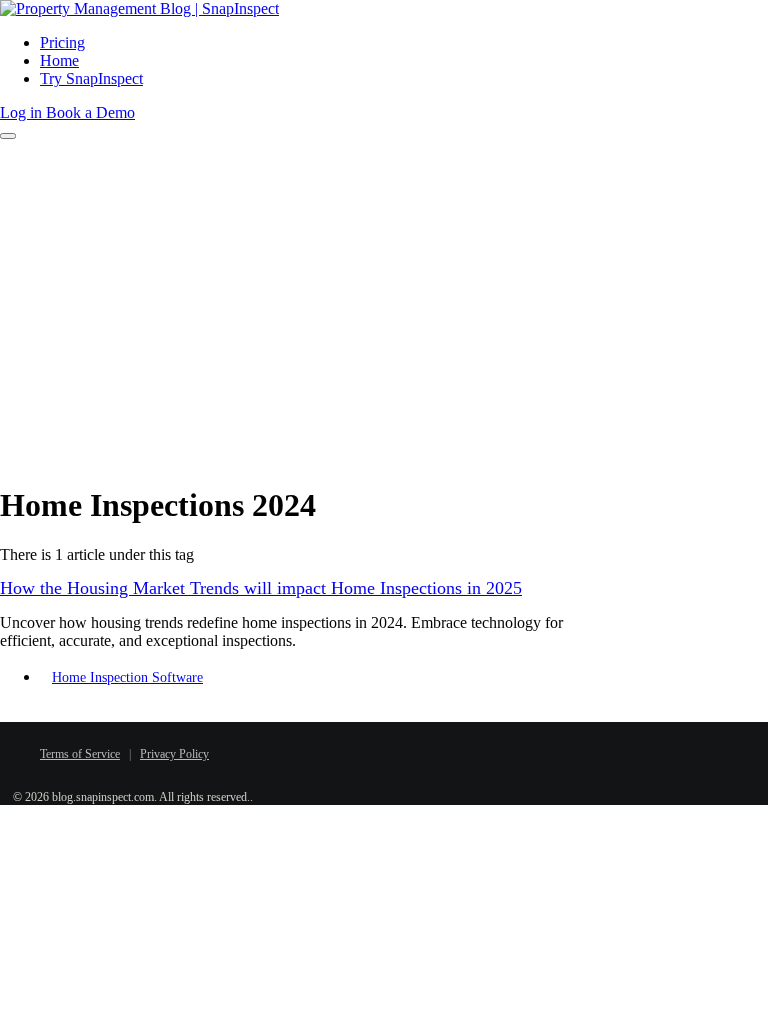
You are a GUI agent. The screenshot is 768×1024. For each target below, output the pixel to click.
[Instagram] (464, 750)
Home (59, 60)
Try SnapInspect (91, 78)
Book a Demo (90, 112)
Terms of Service (80, 754)
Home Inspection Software (127, 677)
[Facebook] (344, 750)
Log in (23, 112)
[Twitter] (374, 750)
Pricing (62, 42)
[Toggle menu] (8, 136)
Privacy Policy (174, 754)
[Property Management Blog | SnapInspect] (139, 8)
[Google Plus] (434, 750)
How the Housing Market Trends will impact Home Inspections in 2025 (261, 588)
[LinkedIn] (404, 750)
